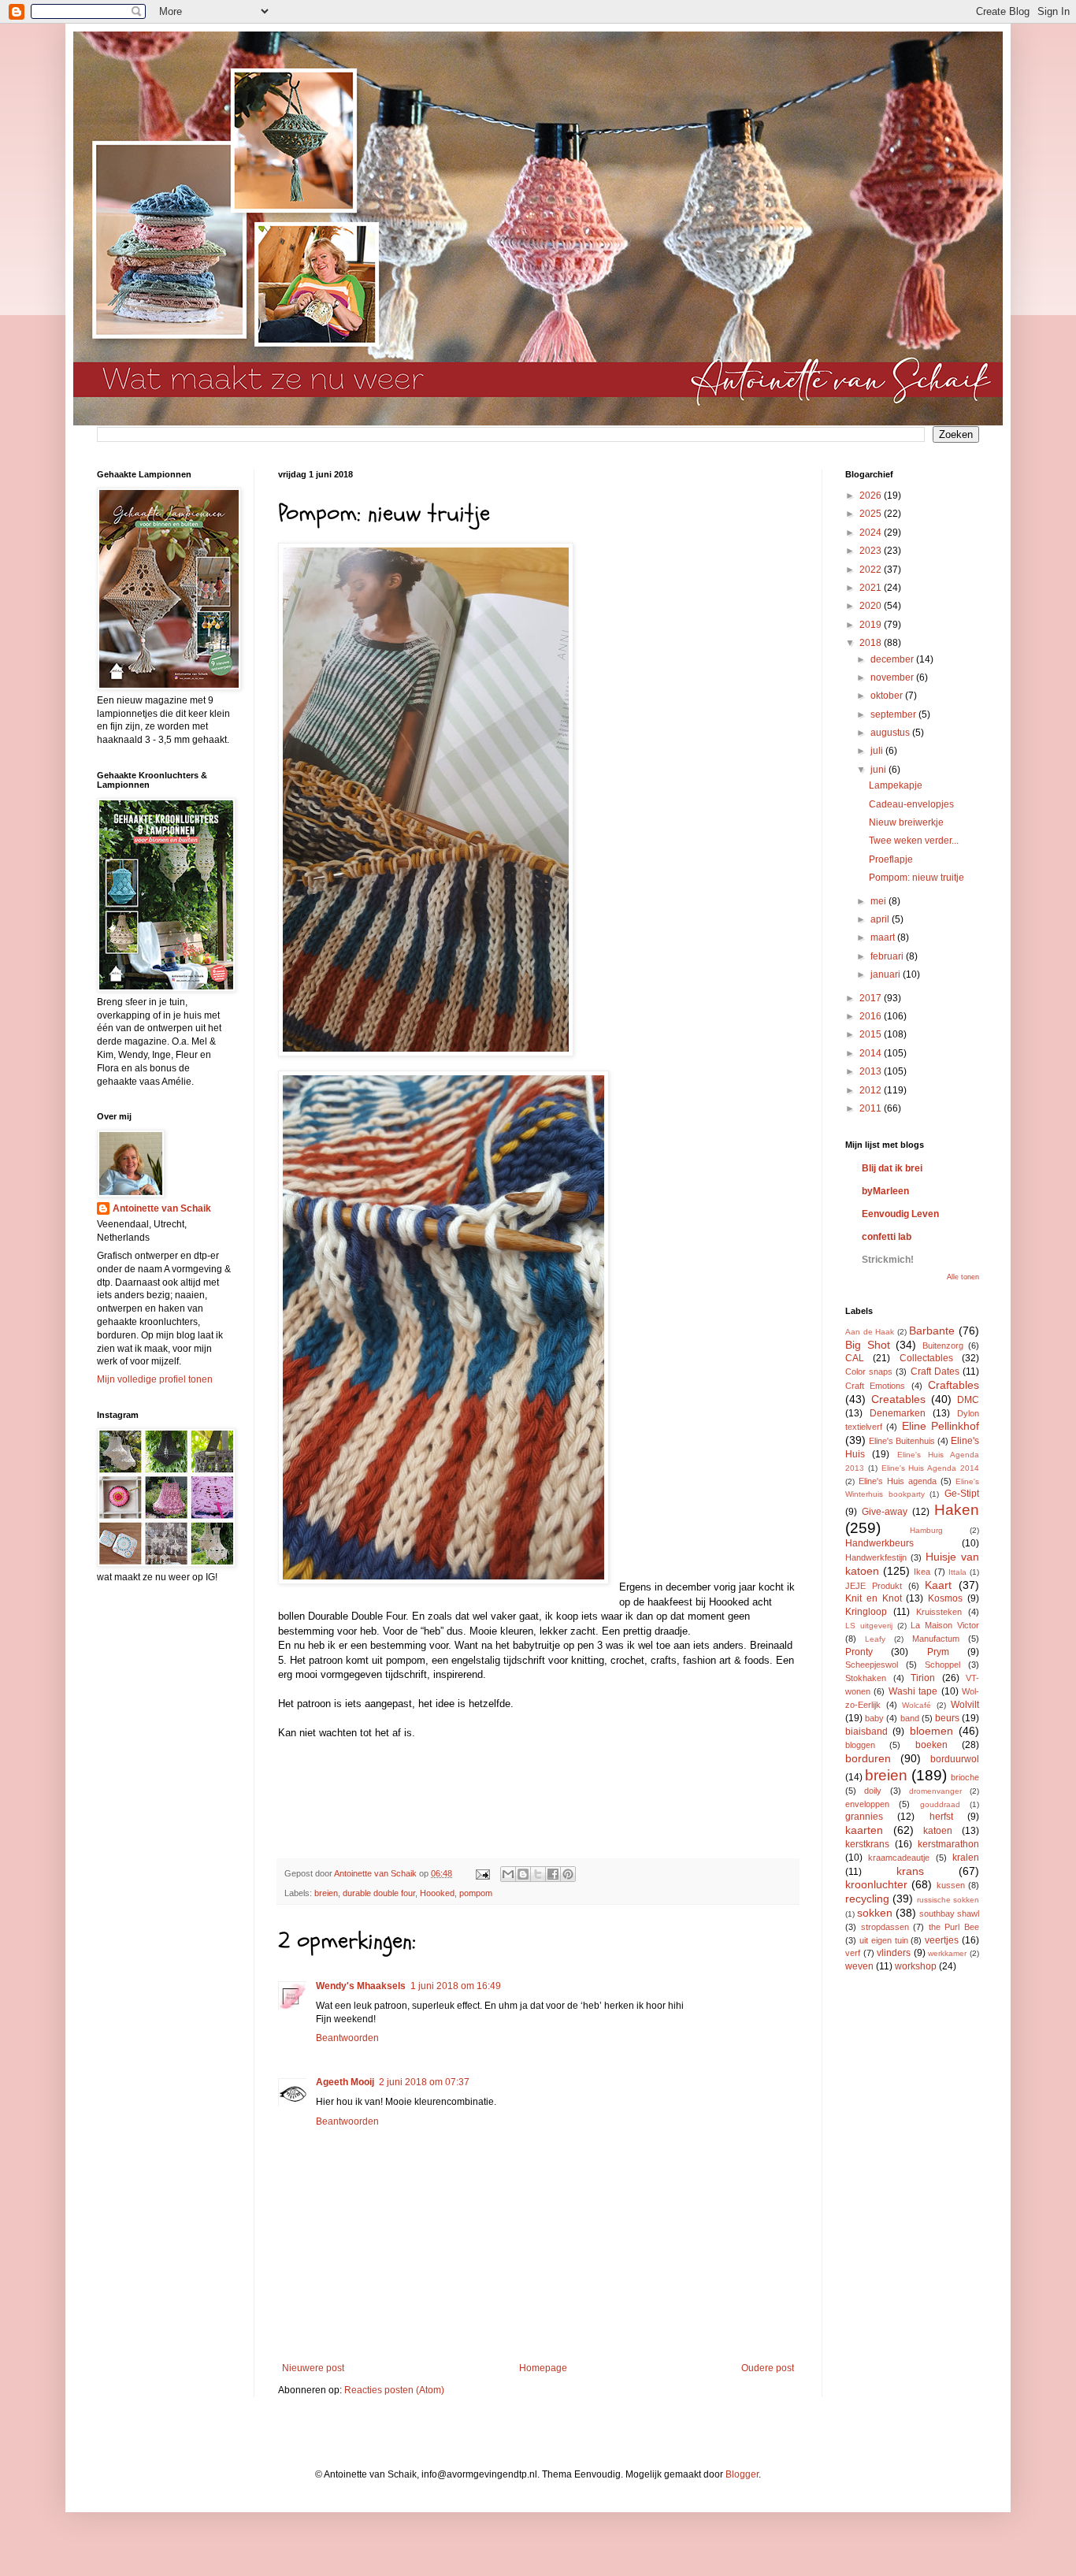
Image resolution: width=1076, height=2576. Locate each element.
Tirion (923, 1678)
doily (873, 1791)
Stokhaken (866, 1678)
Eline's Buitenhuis (902, 1441)
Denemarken (898, 1413)
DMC (968, 1400)
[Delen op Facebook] (553, 1874)
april (881, 919)
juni (879, 770)
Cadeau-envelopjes (911, 804)
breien (326, 1893)
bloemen (931, 1731)
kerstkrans (867, 1844)
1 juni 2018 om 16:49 (456, 1986)
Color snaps (869, 1372)
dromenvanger (935, 1791)
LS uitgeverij (869, 1626)
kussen (951, 1885)
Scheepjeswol (872, 1665)
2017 (872, 998)
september (894, 715)
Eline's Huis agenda (898, 1481)
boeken (931, 1745)
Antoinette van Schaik (162, 1208)
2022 (872, 570)
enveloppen (867, 1804)
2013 (872, 1071)
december (893, 659)
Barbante (932, 1331)
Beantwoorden (347, 2038)
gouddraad (940, 1804)
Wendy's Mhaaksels (361, 1986)
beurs (947, 1718)
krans (910, 1871)
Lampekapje (896, 785)
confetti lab (887, 1237)
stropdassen (885, 1927)
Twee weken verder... (914, 841)
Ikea (922, 1572)
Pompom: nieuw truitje (916, 878)
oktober (888, 696)
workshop (916, 1966)
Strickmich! (888, 1260)
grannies (864, 1817)
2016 (872, 1016)
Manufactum (936, 1639)
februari (888, 956)
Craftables (954, 1385)
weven (859, 1966)
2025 (872, 514)
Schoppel (942, 1665)
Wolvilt (965, 1705)
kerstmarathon (948, 1844)
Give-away (885, 1512)
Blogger (742, 2474)
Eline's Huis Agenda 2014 (930, 1468)
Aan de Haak (870, 1332)
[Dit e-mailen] (508, 1874)
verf (853, 1953)
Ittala (957, 1572)
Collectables (926, 1358)
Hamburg (926, 1530)
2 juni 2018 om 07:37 (424, 2082)
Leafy (875, 1639)
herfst (941, 1817)
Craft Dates (935, 1372)
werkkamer (947, 1953)
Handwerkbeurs (879, 1543)
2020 (872, 606)
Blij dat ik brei (892, 1168)
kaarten (864, 1830)
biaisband (866, 1732)
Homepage (543, 2368)
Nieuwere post (313, 2368)
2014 (872, 1053)
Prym (938, 1652)
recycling (867, 1899)
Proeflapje (891, 859)
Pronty (859, 1652)
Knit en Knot (874, 1598)
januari (887, 974)
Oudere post (768, 2368)
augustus (891, 733)
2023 (872, 551)
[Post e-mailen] (482, 1873)
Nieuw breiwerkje (906, 822)
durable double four (379, 1893)
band (910, 1718)
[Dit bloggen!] (523, 1874)
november (893, 677)
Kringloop (866, 1612)
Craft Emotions (875, 1386)
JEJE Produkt (874, 1586)
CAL (855, 1358)
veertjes (942, 1940)
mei (879, 901)
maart (884, 937)
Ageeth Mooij (345, 2082)
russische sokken (948, 1900)
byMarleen (885, 1191)
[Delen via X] (538, 1874)
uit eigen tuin (884, 1940)
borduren (868, 1758)
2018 (872, 643)
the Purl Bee (954, 1927)
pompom (476, 1893)
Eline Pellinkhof (941, 1426)
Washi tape (913, 1691)
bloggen (860, 1745)
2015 (872, 1034)
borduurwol (955, 1759)
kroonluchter (876, 1884)
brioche (965, 1777)
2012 (872, 1090)
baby (874, 1718)
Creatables (898, 1399)
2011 (872, 1108)
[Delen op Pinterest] (568, 1874)
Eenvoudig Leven (900, 1214)
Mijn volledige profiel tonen (155, 1379)
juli (878, 751)
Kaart (938, 1585)
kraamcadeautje (899, 1858)
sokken (875, 1913)
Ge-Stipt (962, 1494)
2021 (872, 588)
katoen (938, 1831)
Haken (957, 1510)
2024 (872, 533)
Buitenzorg (943, 1346)
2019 (872, 625)
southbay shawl (949, 1913)
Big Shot (868, 1345)
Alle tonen (963, 1277)
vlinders (894, 1953)
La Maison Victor (945, 1625)
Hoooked (437, 1893)
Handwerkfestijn (876, 1557)
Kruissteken (939, 1612)
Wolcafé (916, 1705)
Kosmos (945, 1598)
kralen (966, 1858)
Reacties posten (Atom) (394, 2390)
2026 (872, 496)
